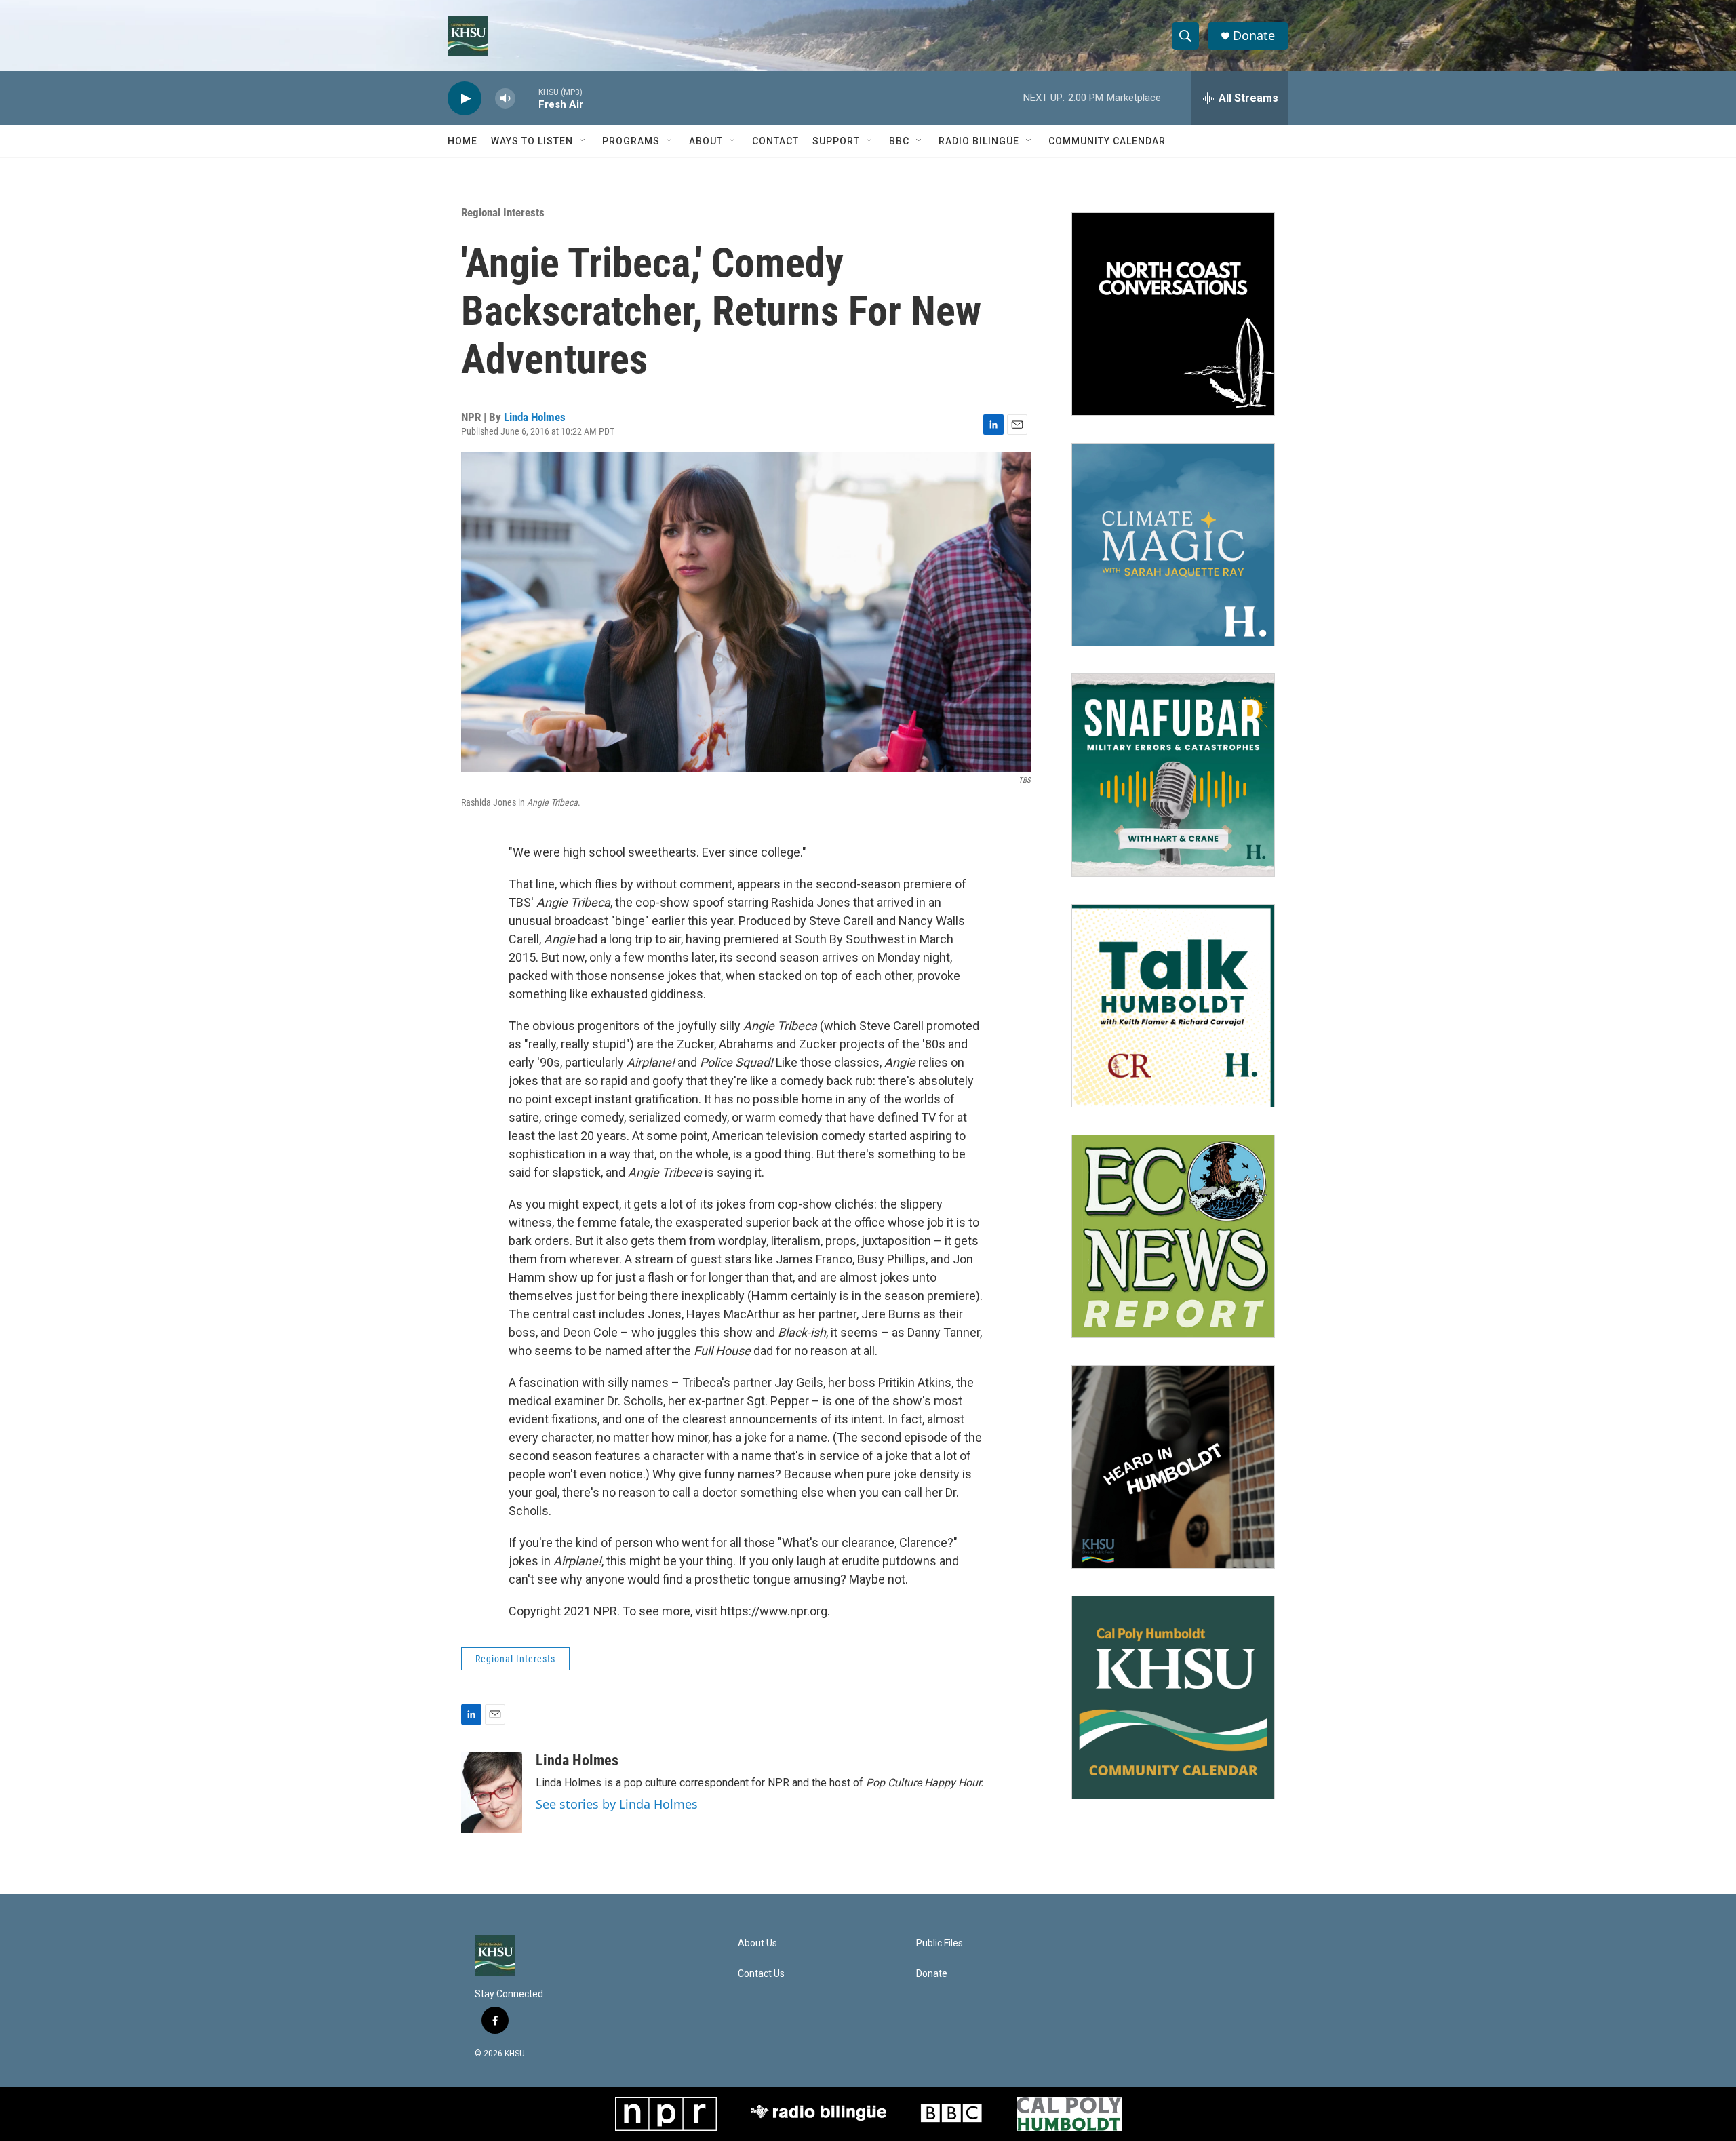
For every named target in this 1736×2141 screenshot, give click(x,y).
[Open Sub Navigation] (583, 141)
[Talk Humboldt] (1173, 1006)
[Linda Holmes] (492, 1792)
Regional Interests (503, 212)
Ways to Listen (532, 141)
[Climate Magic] (1173, 545)
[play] (465, 99)
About (706, 141)
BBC (899, 141)
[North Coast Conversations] (1173, 314)
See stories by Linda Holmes (617, 1804)
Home (462, 141)
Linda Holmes (535, 417)
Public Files (940, 1943)
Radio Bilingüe (979, 141)
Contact (775, 141)
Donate (1254, 36)
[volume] (505, 99)
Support (836, 141)
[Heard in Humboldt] (1173, 1467)
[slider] (527, 98)
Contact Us (761, 1974)
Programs (631, 141)
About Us (757, 1943)
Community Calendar (1107, 141)
